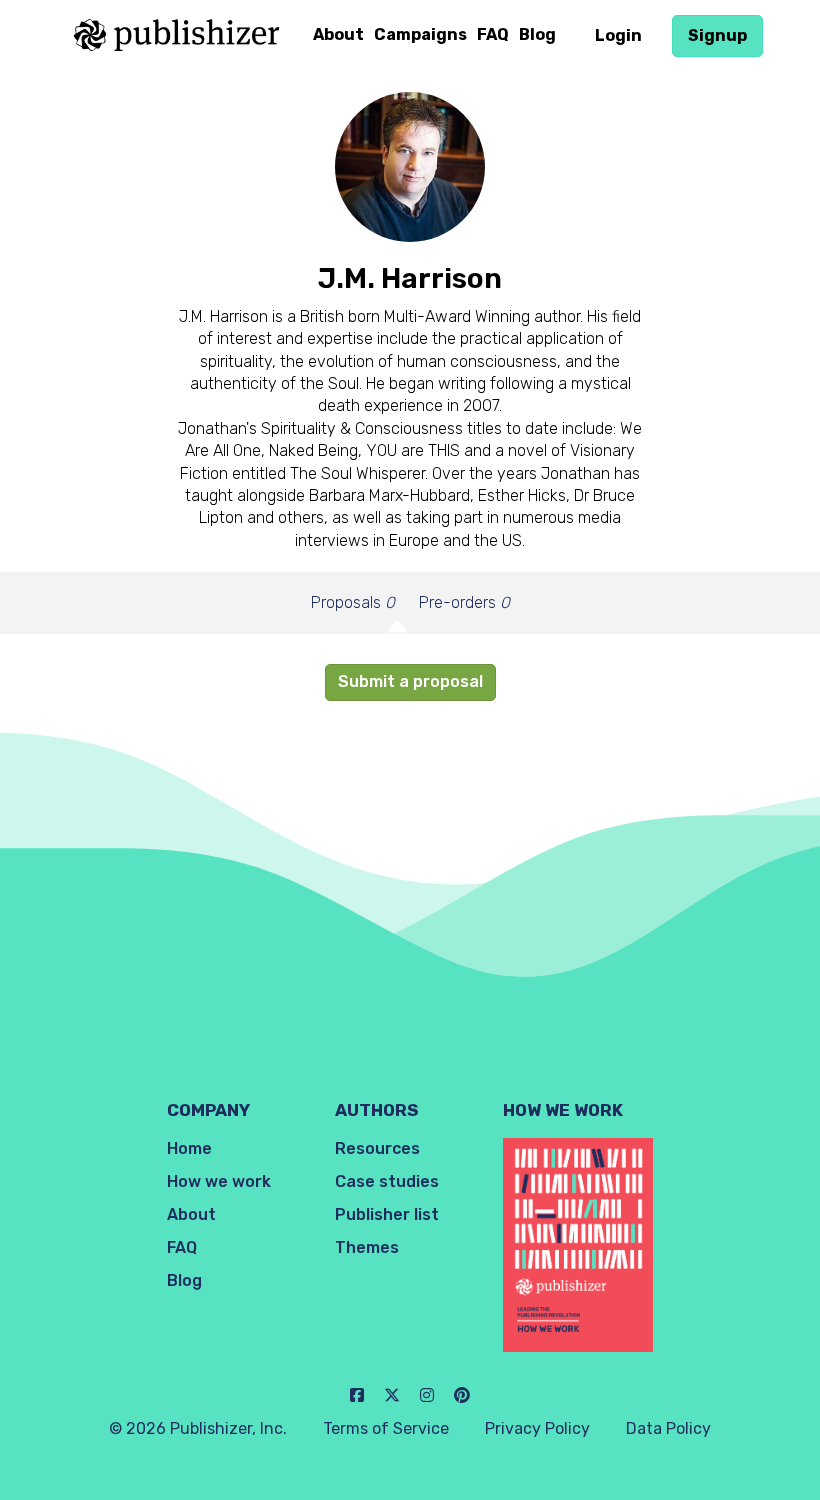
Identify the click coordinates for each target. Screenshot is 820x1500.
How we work (219, 1181)
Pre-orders (464, 602)
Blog (537, 34)
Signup (717, 35)
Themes (367, 1247)
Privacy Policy (537, 1428)
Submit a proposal (410, 681)
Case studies (387, 1181)
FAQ (493, 34)
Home (189, 1148)
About (338, 34)
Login (618, 35)
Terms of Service (386, 1428)
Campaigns (420, 34)
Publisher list (387, 1214)
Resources (377, 1148)
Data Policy (668, 1428)
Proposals (353, 602)
